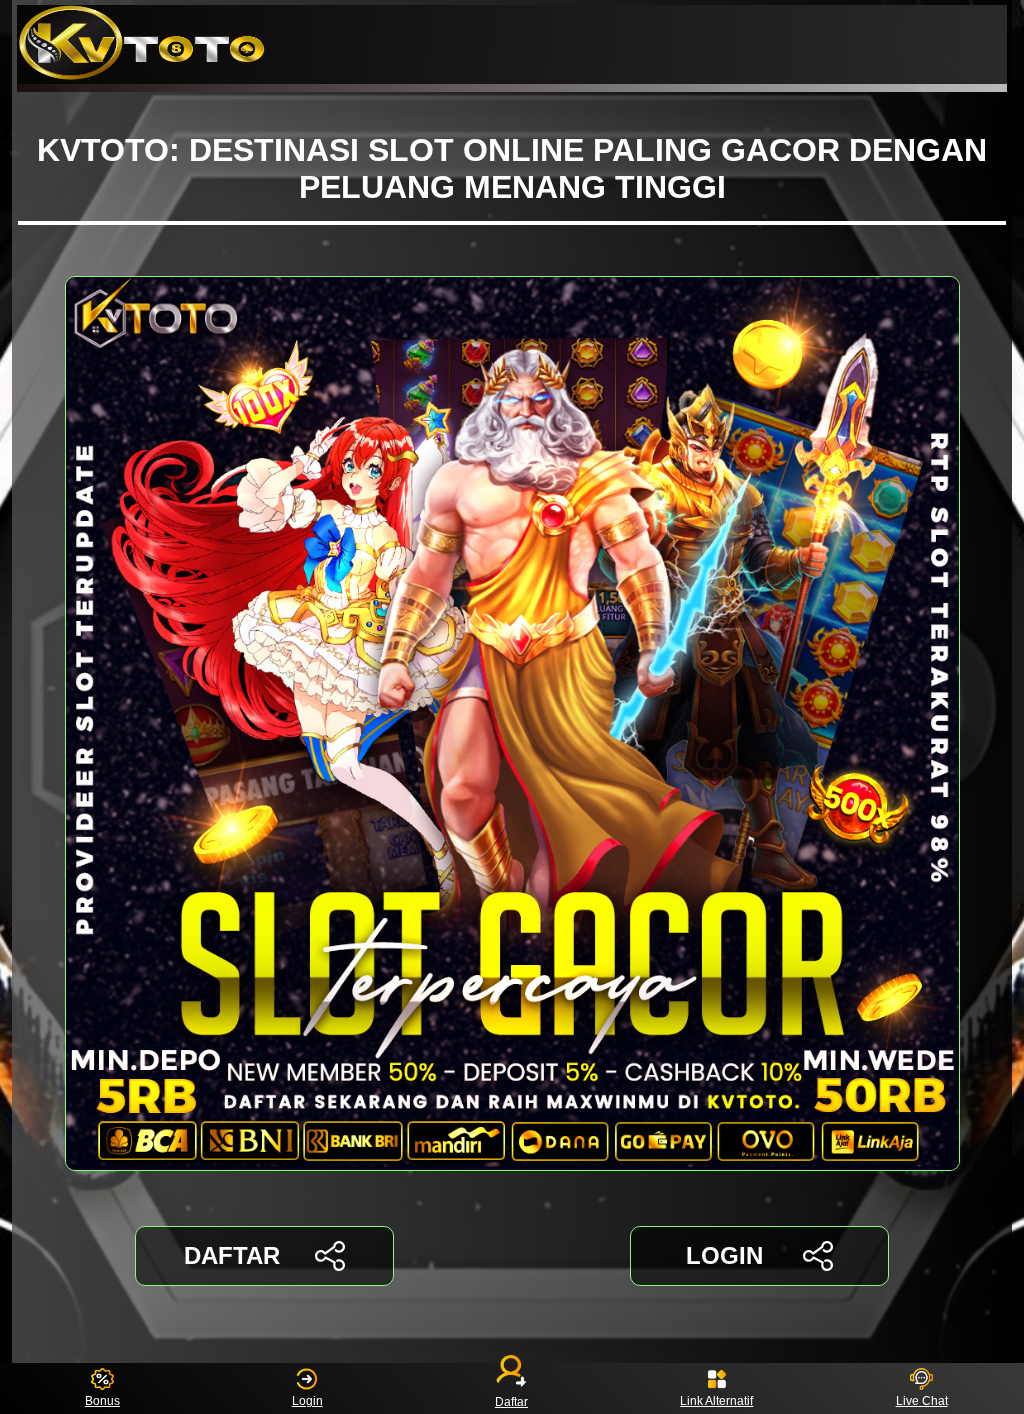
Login (307, 1401)
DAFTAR (232, 1255)
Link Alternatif (716, 1401)
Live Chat (922, 1401)
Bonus (102, 1401)
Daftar (511, 1401)
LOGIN (724, 1255)
